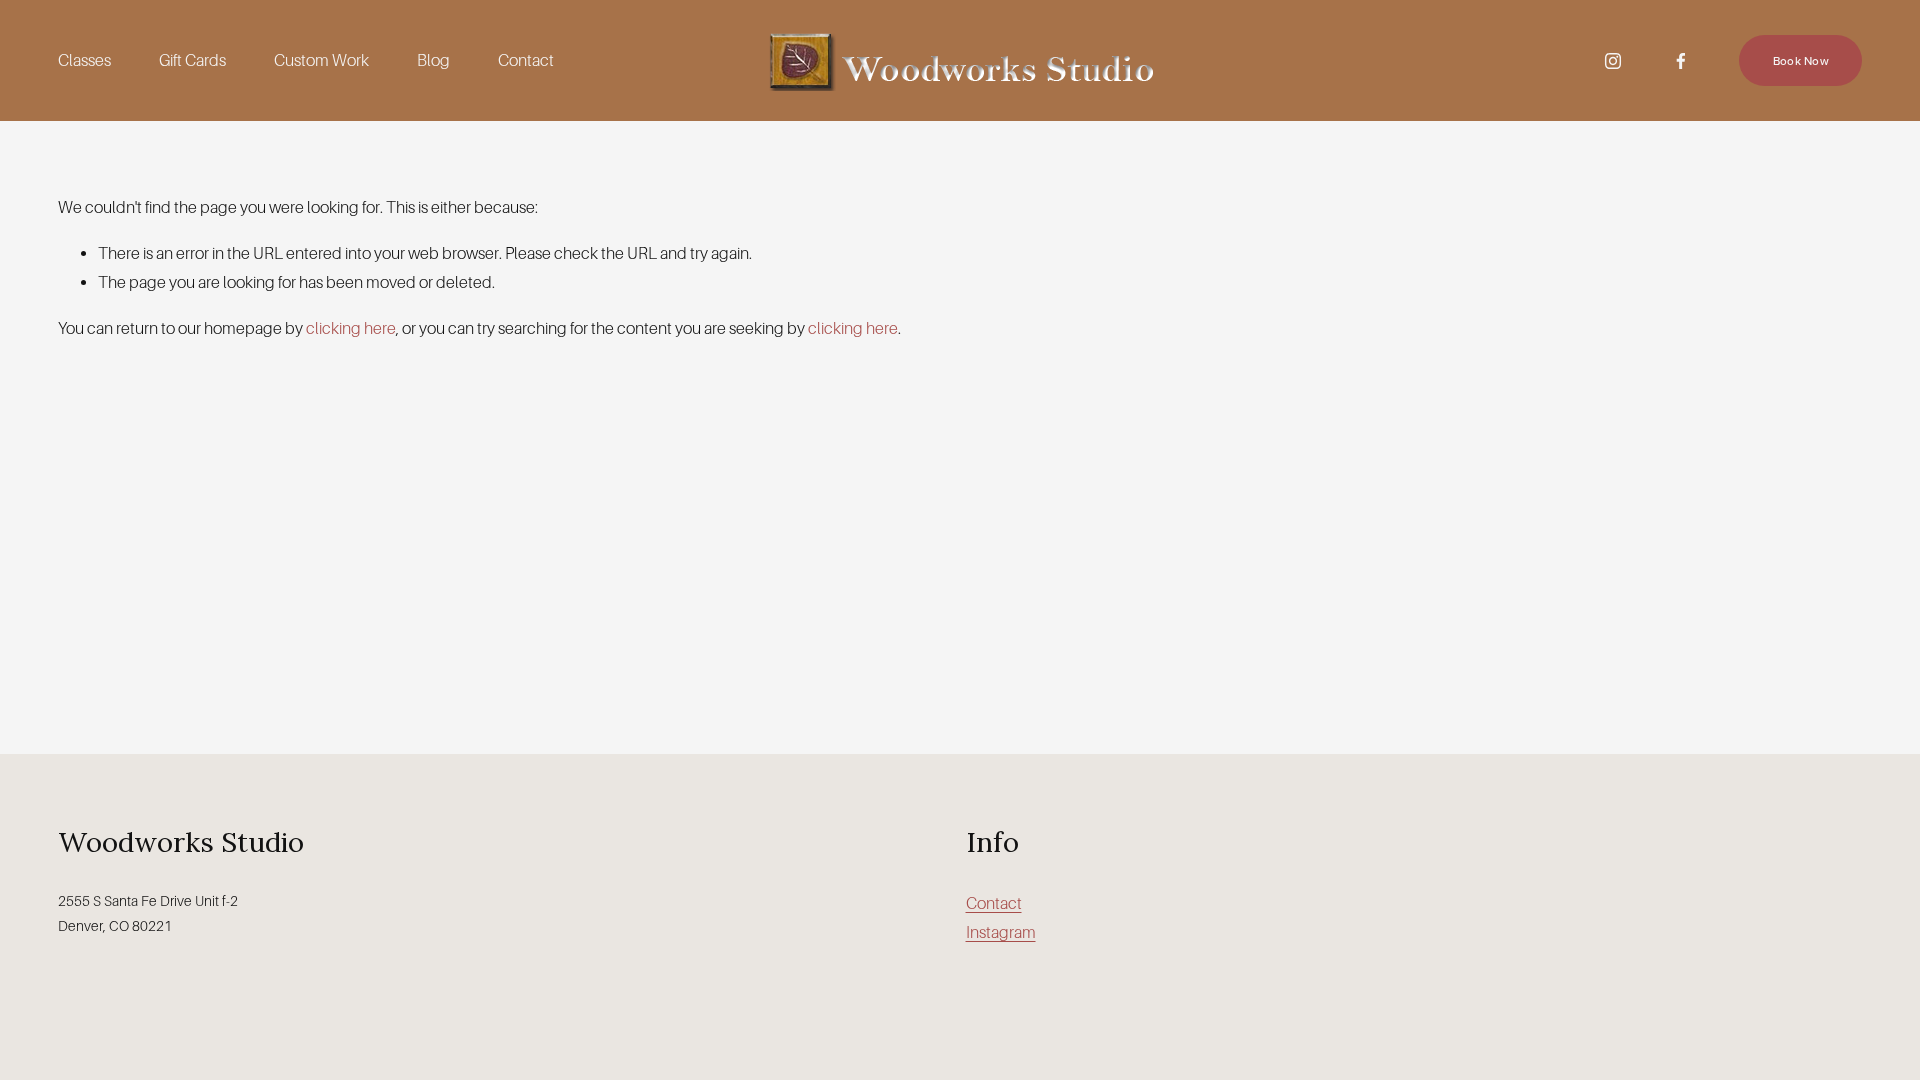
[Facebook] (1681, 61)
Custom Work (321, 60)
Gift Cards (192, 60)
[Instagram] (1613, 61)
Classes (84, 60)
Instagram (1001, 932)
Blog (433, 60)
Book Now (1801, 60)
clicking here (351, 328)
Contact (526, 60)
